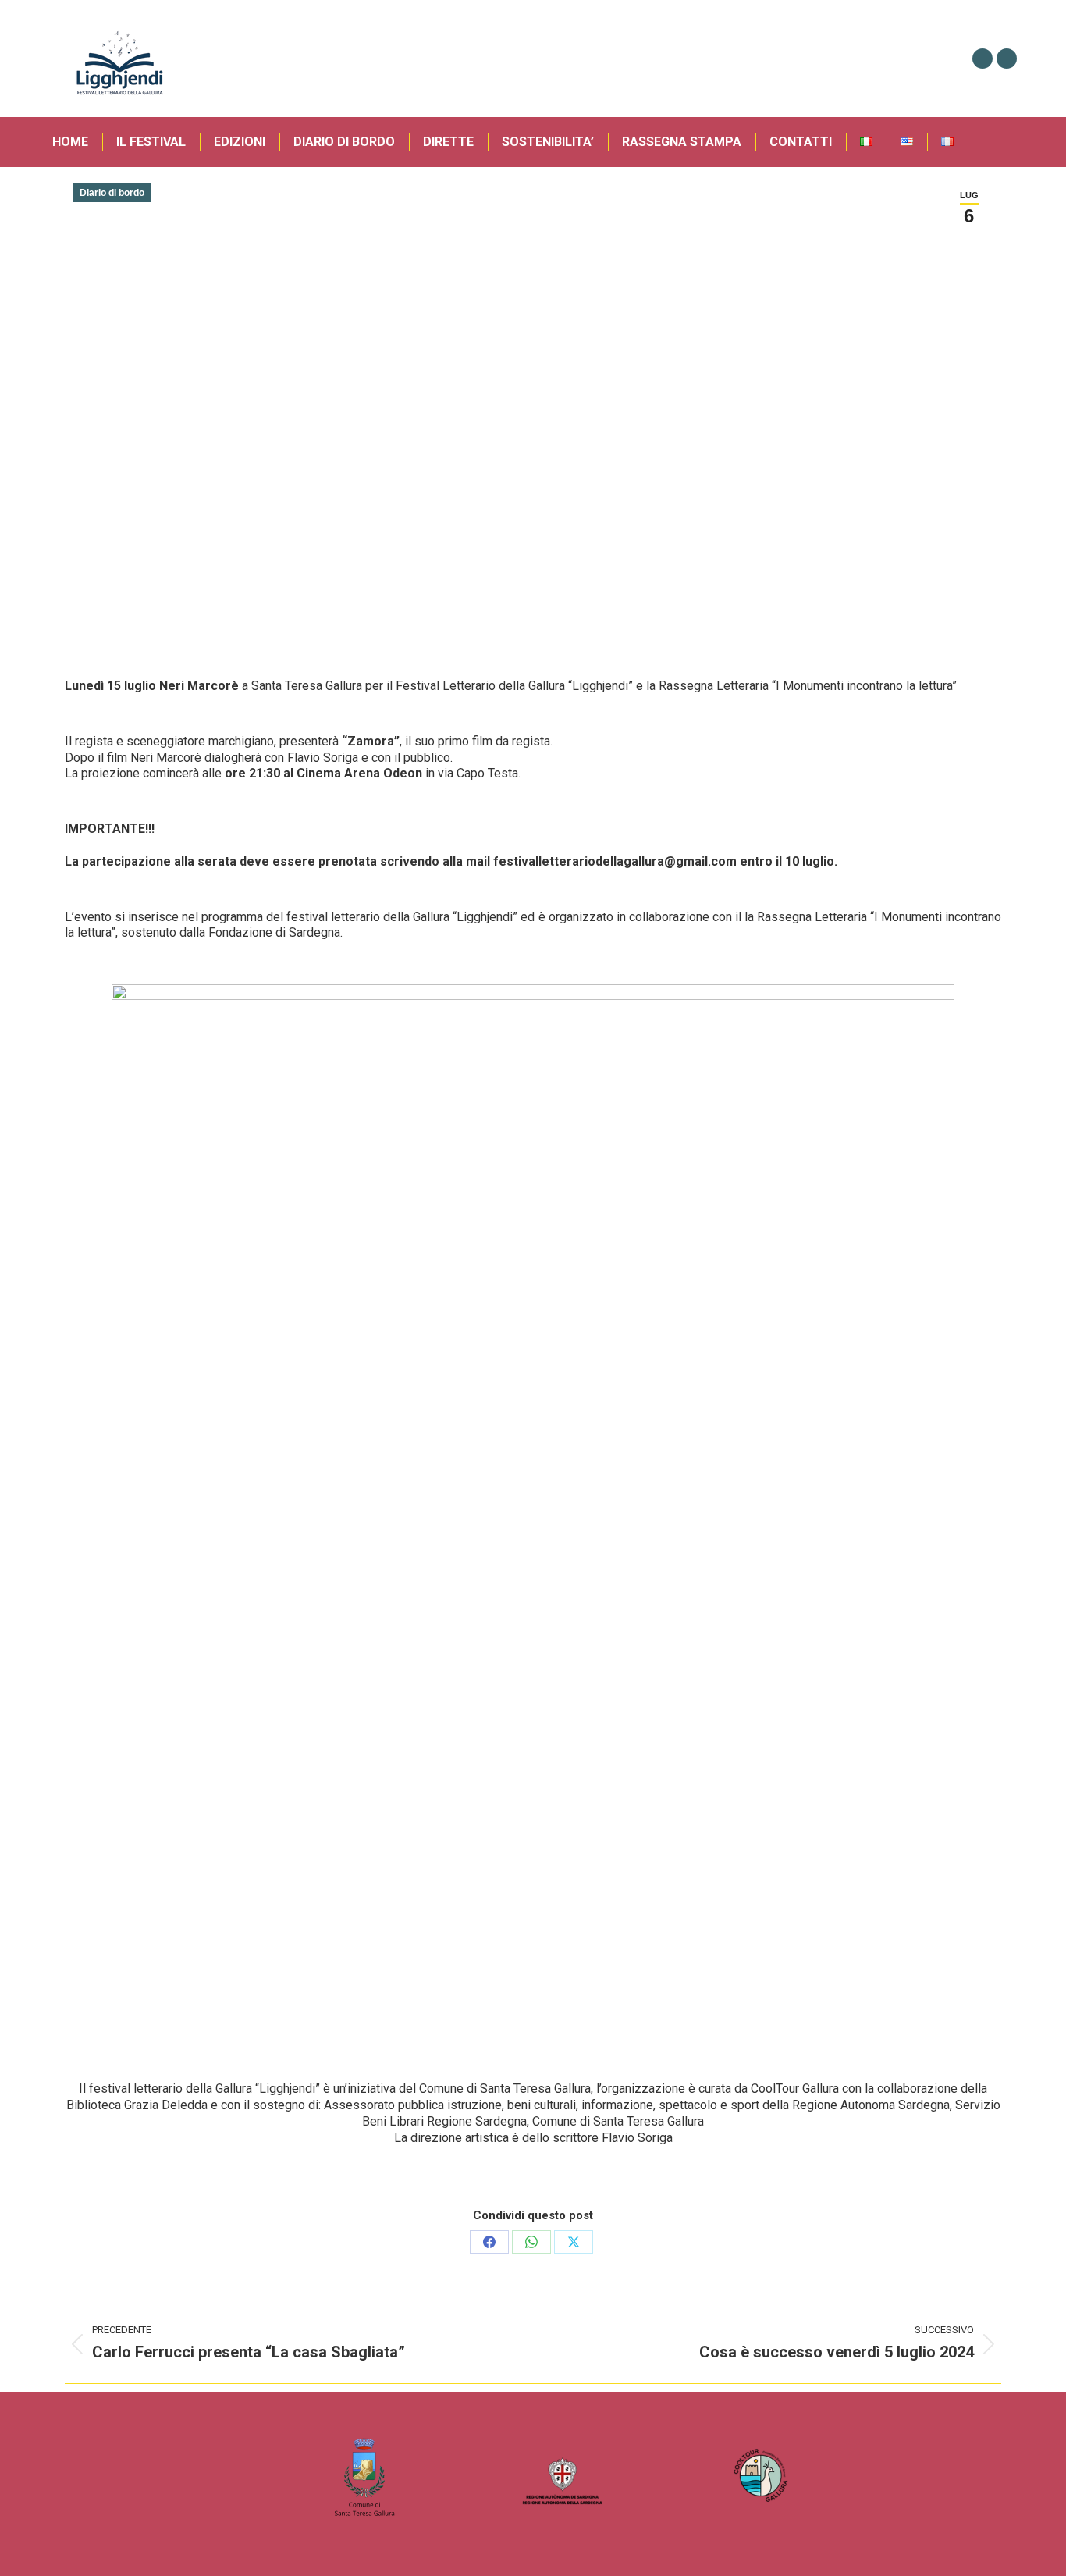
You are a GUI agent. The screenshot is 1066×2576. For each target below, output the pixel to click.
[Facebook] (489, 2242)
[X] (574, 2242)
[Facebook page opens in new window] (982, 59)
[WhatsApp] (531, 2242)
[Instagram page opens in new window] (1007, 59)
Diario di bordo (112, 193)
